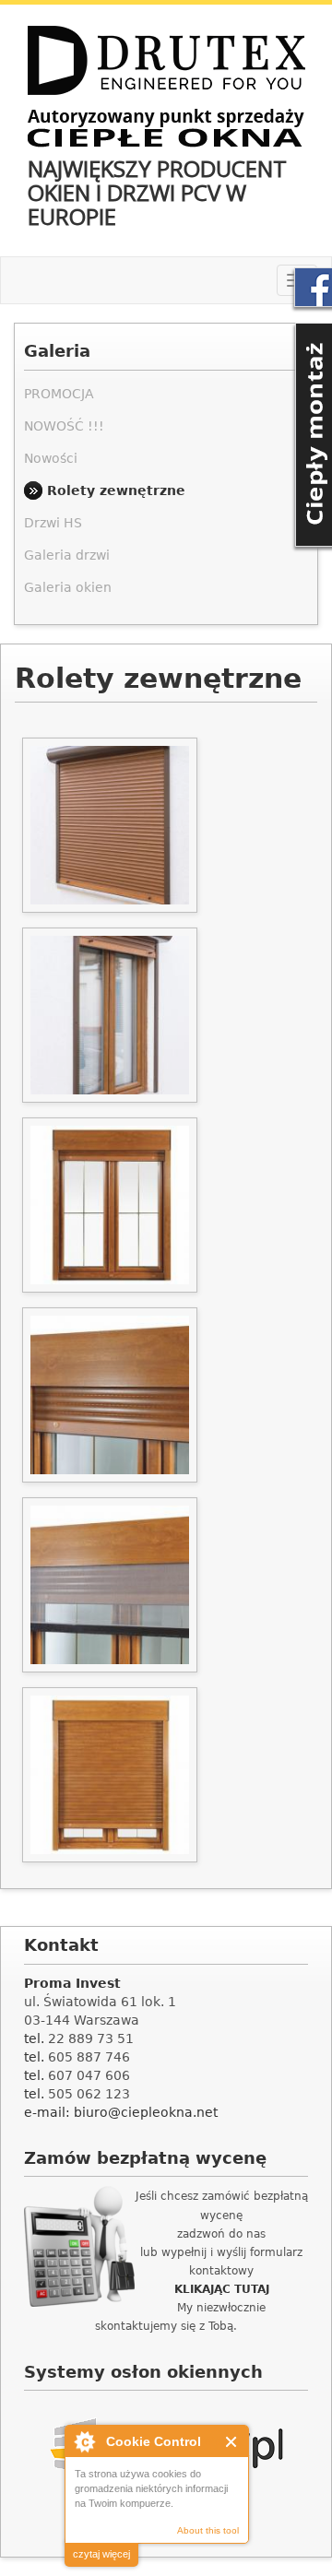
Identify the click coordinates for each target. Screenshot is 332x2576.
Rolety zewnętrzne (116, 490)
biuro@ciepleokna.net (146, 2112)
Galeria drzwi (67, 555)
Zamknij (232, 2442)
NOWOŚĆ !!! (64, 426)
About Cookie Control (84, 2441)
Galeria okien (68, 587)
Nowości (51, 458)
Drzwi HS (53, 523)
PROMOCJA (59, 394)
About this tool (208, 2530)
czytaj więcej (101, 2554)
